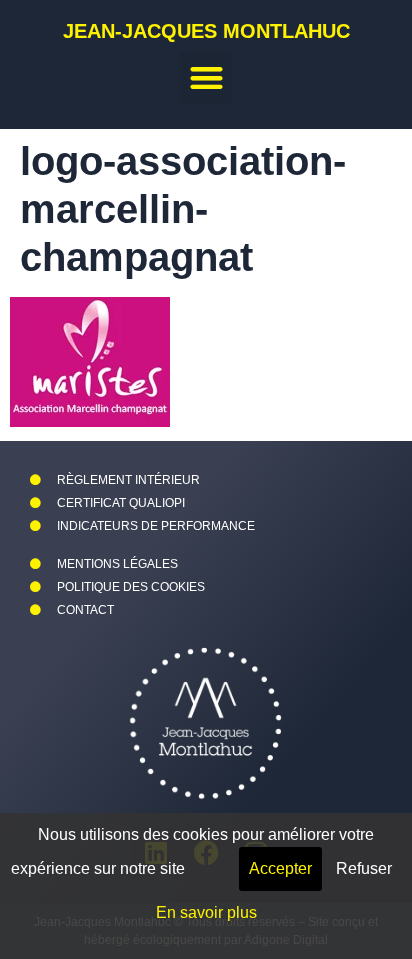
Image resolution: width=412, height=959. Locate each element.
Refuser (364, 868)
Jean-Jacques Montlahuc (206, 31)
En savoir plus (206, 912)
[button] (206, 77)
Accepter (280, 868)
